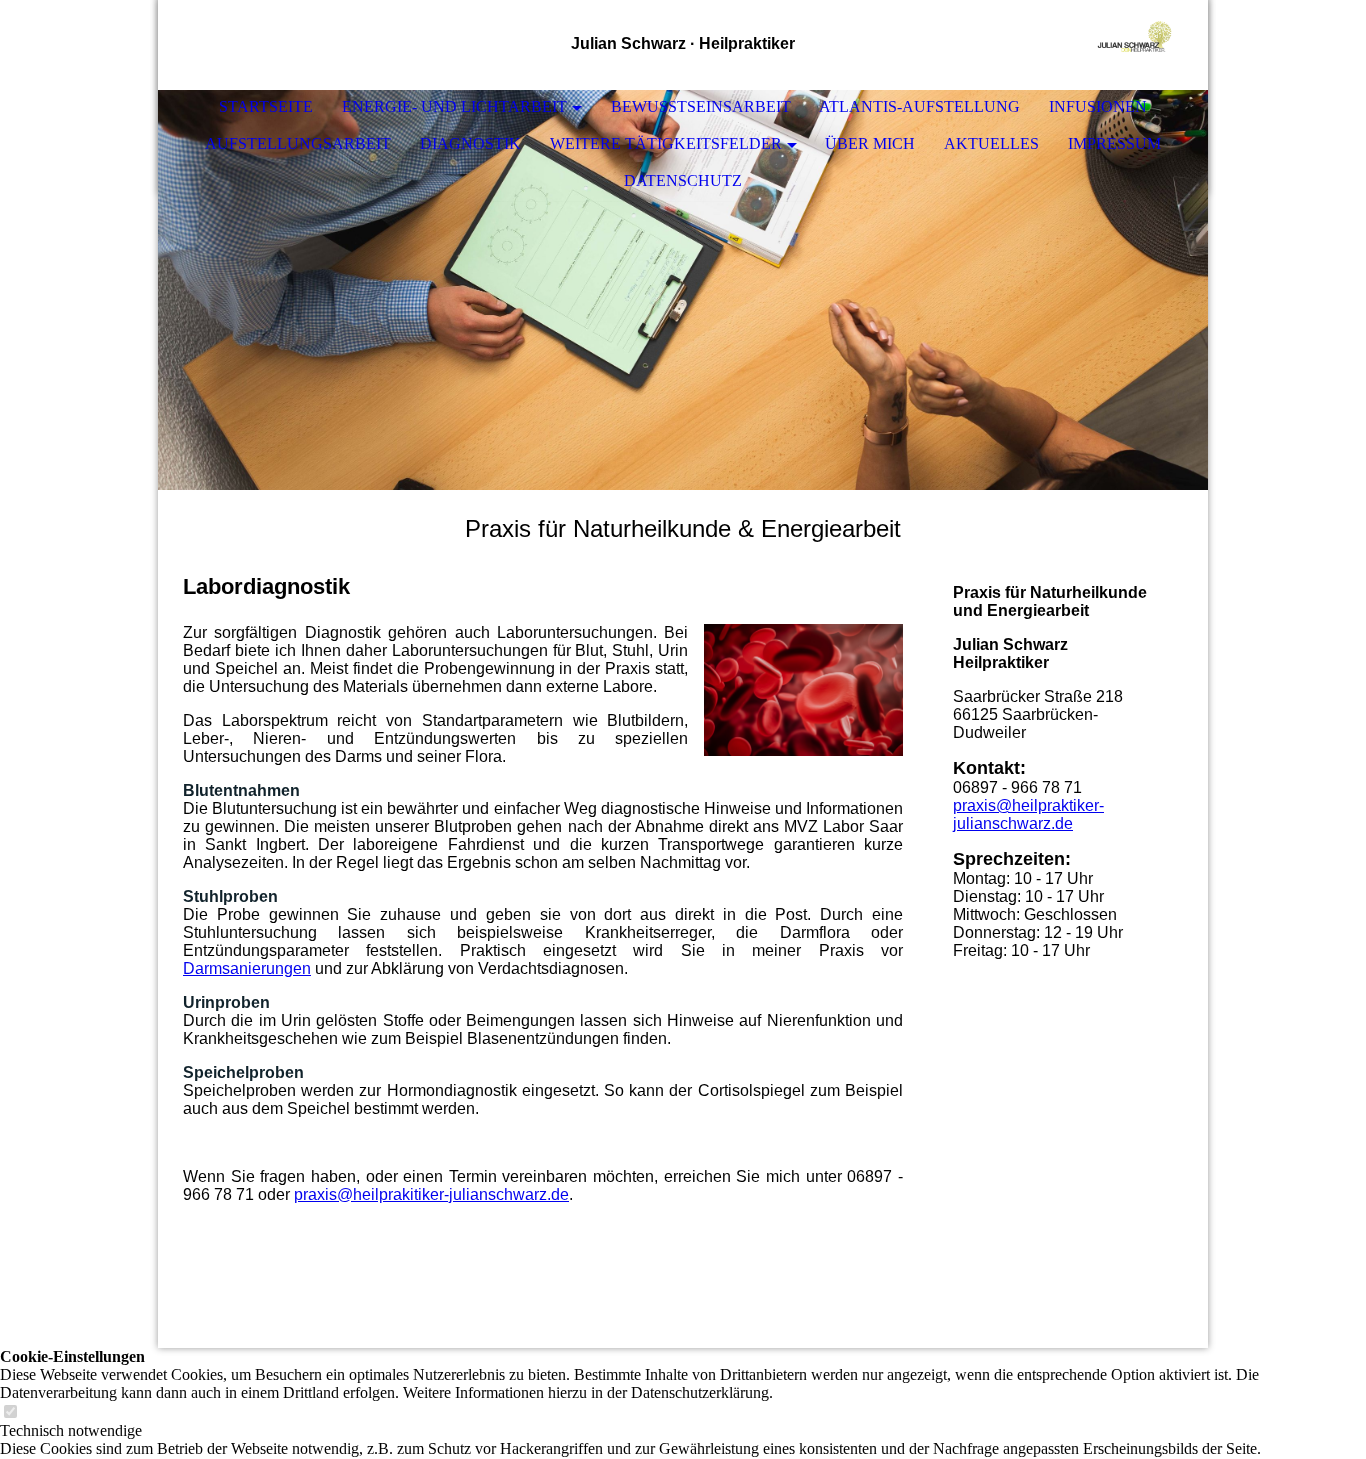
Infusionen (1098, 106)
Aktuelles (991, 143)
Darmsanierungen (247, 968)
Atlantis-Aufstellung (919, 106)
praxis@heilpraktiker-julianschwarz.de (1028, 814)
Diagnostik (470, 143)
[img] (1133, 45)
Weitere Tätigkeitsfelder (666, 143)
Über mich (870, 143)
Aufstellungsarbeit (298, 143)
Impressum (1114, 143)
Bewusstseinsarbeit (701, 106)
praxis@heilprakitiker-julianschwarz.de (431, 1194)
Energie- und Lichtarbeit (454, 106)
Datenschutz (683, 180)
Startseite (266, 106)
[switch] (10, 1412)
